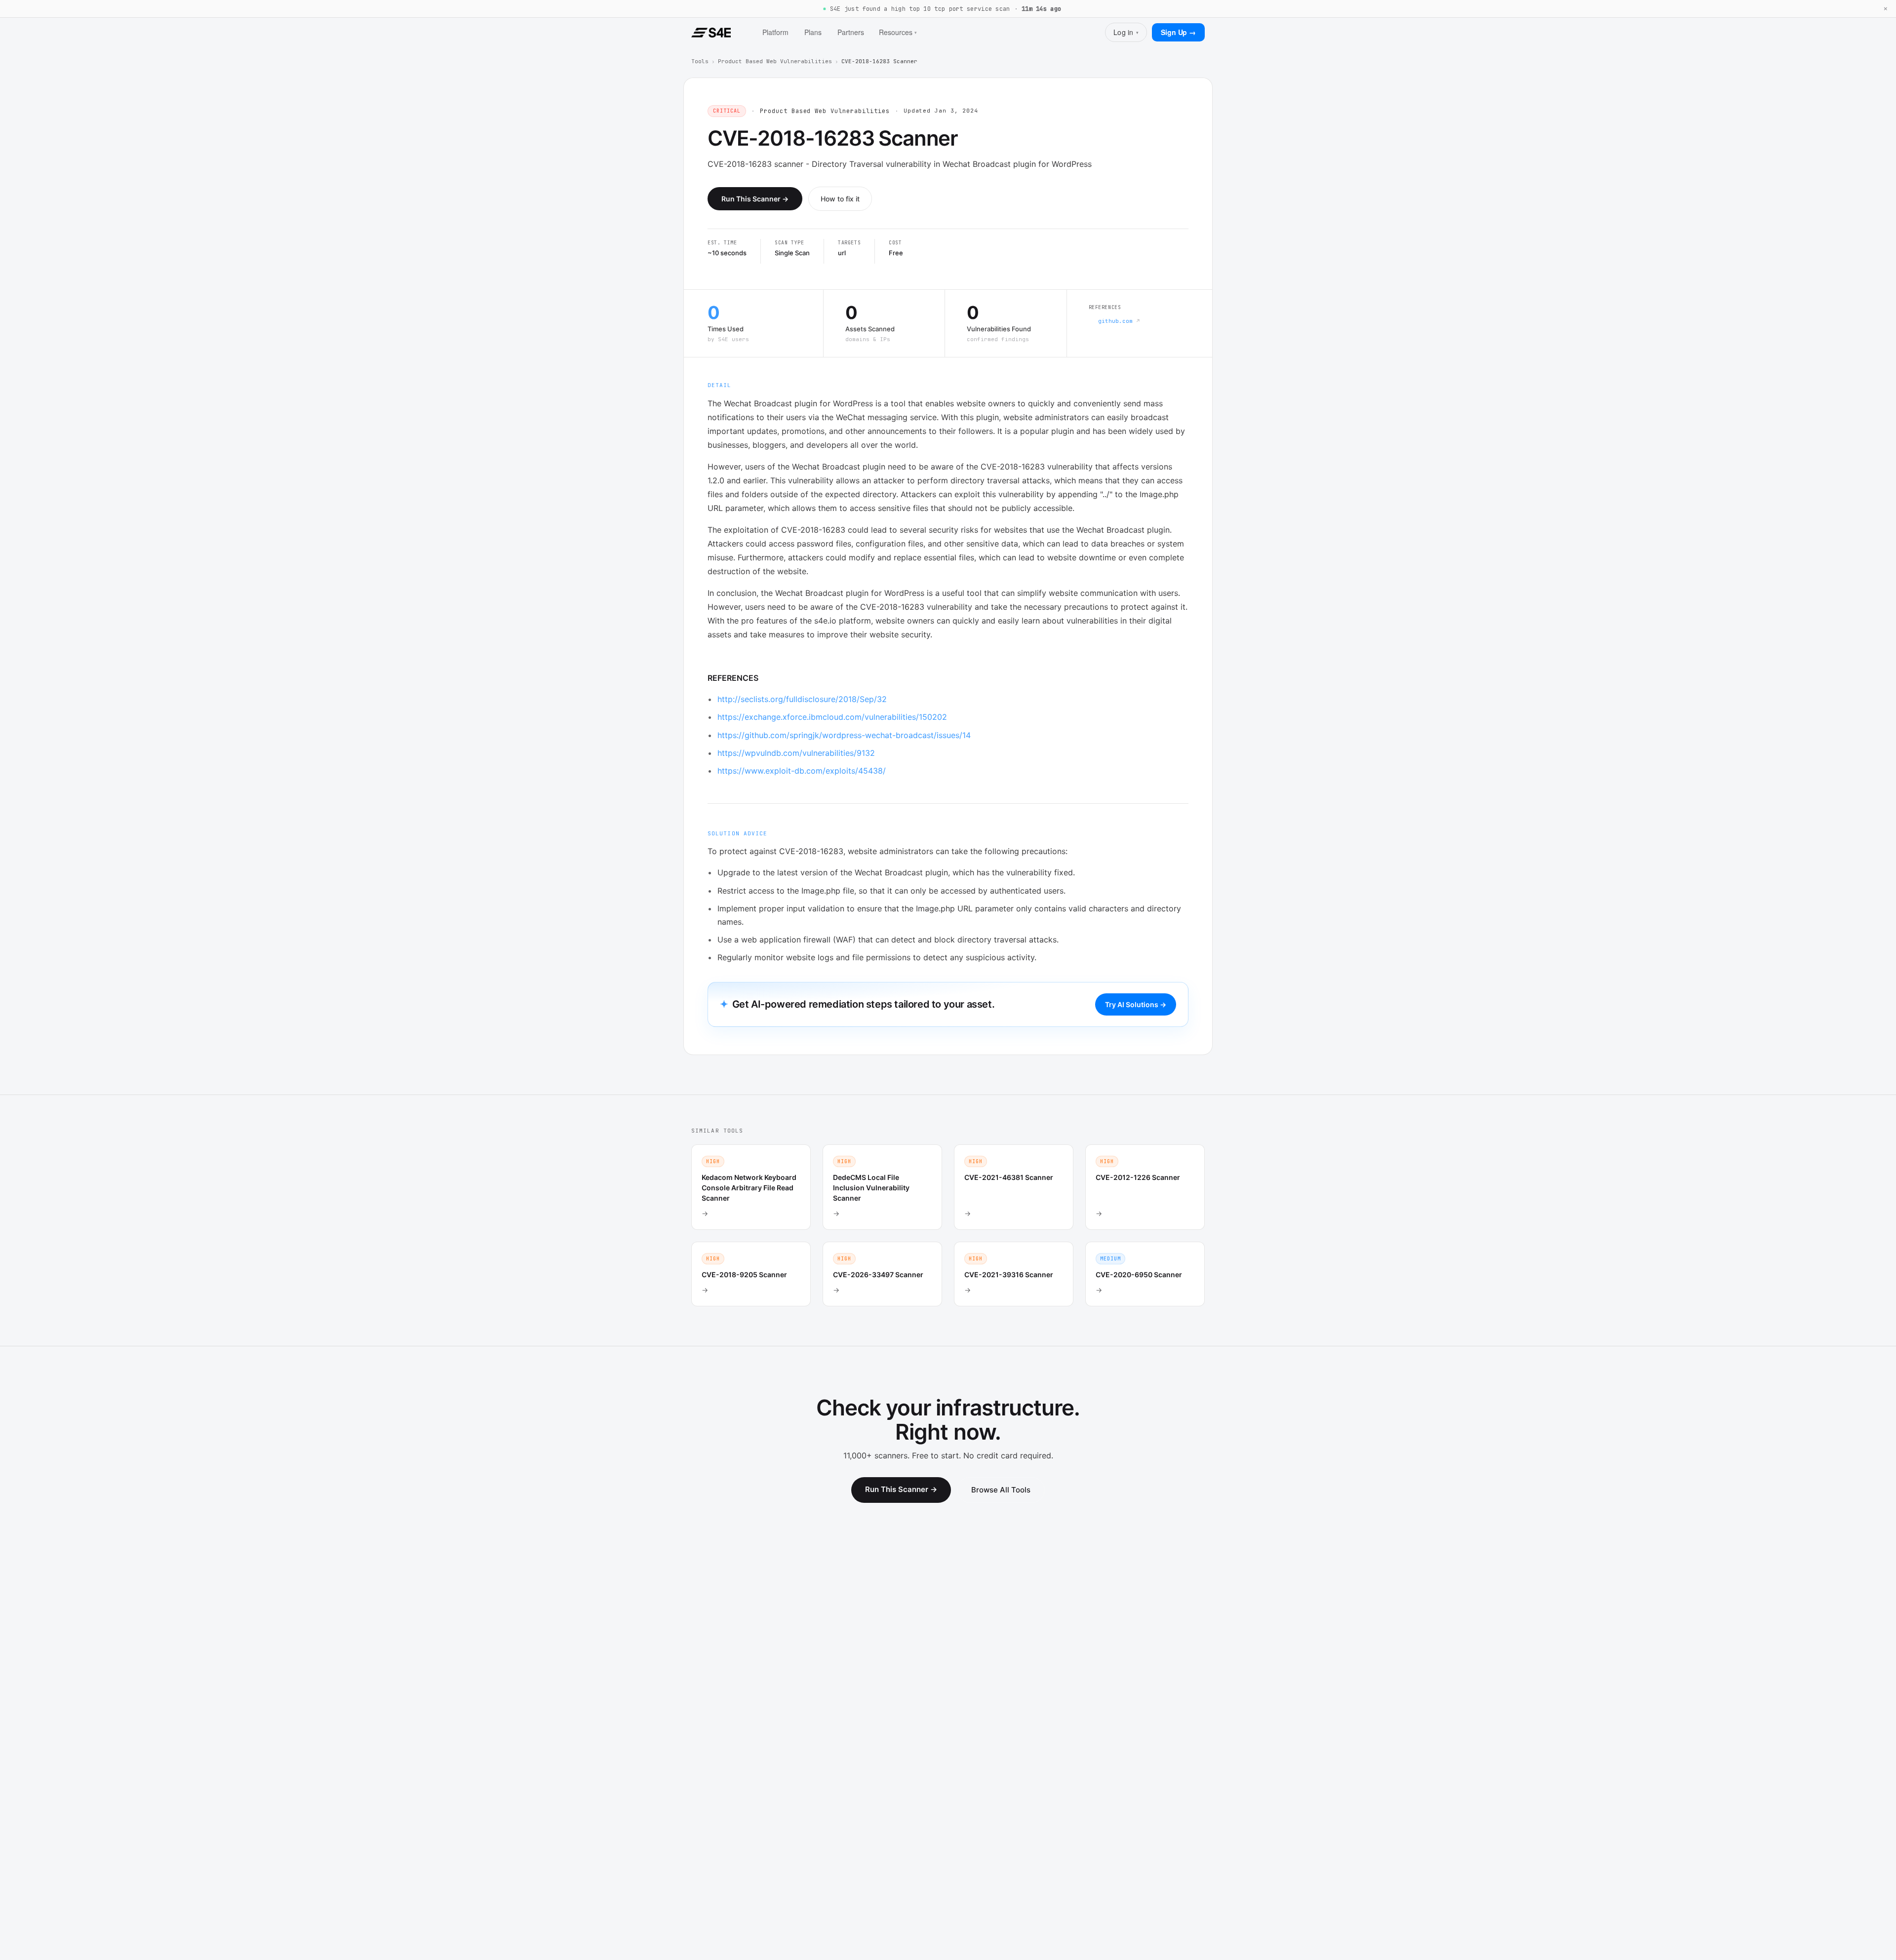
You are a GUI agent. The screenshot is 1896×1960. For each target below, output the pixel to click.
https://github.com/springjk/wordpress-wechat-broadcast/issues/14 (844, 735)
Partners (851, 32)
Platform (775, 32)
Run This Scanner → (755, 199)
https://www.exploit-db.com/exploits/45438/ (802, 771)
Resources (898, 32)
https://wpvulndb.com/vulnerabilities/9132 (796, 753)
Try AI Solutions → (1136, 1004)
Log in (1126, 32)
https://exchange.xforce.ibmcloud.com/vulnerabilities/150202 (832, 717)
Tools (700, 61)
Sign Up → (1178, 32)
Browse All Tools (1001, 1490)
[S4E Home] (711, 33)
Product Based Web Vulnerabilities (775, 61)
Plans (813, 32)
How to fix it (840, 199)
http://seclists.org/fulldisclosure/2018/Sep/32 (802, 699)
